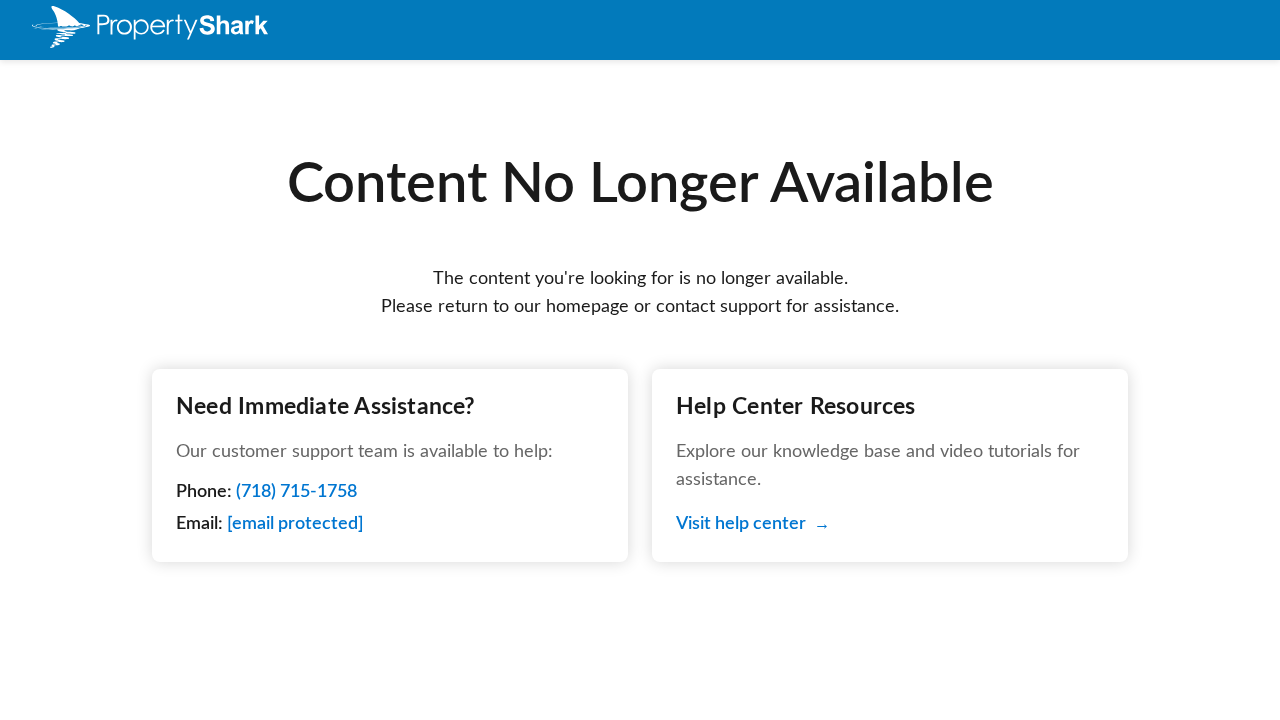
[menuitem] (150, 30)
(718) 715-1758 (296, 492)
